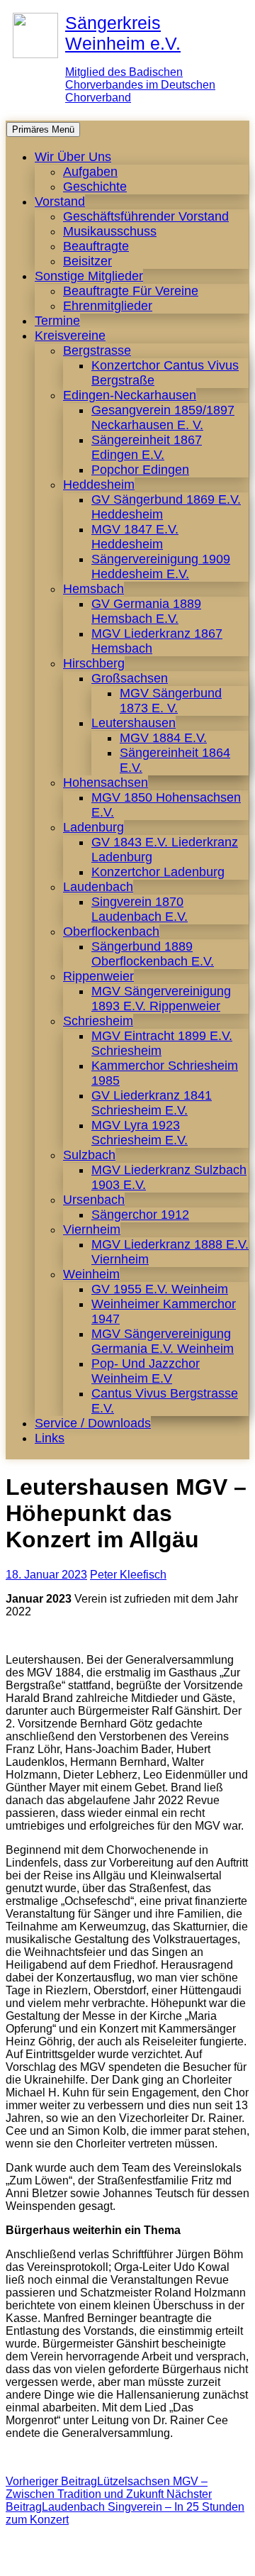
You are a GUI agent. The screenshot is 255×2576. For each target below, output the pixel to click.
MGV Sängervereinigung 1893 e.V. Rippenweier (161, 999)
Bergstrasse (97, 350)
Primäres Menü (43, 129)
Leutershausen (134, 723)
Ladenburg (93, 827)
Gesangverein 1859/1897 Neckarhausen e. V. (163, 418)
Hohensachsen (106, 783)
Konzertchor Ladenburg (158, 872)
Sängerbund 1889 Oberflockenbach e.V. (153, 954)
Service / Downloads (93, 1423)
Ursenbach (94, 1200)
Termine (57, 321)
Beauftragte (96, 246)
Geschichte (95, 187)
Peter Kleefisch (128, 1575)
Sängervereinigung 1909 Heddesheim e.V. (161, 566)
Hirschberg (94, 663)
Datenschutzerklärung (173, 2558)
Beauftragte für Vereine (131, 291)
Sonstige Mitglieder (89, 276)
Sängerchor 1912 (140, 1215)
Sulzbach (89, 1155)
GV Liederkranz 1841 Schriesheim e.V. (152, 1103)
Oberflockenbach (111, 932)
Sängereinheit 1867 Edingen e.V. (147, 447)
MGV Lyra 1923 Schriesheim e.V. (140, 1133)
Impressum (76, 2558)
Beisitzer (87, 261)
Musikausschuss (110, 231)
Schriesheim (98, 1021)
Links (50, 1438)
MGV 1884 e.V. (163, 738)
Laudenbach (98, 887)
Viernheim (92, 1229)
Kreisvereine (70, 336)
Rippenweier (98, 976)
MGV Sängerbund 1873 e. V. (171, 701)
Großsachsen (130, 678)
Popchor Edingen (140, 470)
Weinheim (91, 1274)
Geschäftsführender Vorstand (146, 216)
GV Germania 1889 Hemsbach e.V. (146, 611)
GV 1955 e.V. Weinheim (160, 1289)
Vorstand (60, 201)
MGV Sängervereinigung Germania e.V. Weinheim (163, 1341)
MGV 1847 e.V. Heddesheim (135, 537)
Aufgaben (90, 172)
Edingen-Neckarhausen (130, 395)
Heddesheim (99, 485)
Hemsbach (93, 589)
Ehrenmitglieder (108, 306)
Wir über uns (73, 157)
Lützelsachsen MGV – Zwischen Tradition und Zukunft (107, 2488)
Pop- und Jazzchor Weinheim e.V (146, 1371)
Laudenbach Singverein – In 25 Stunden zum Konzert (125, 2507)
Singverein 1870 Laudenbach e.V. (140, 909)
